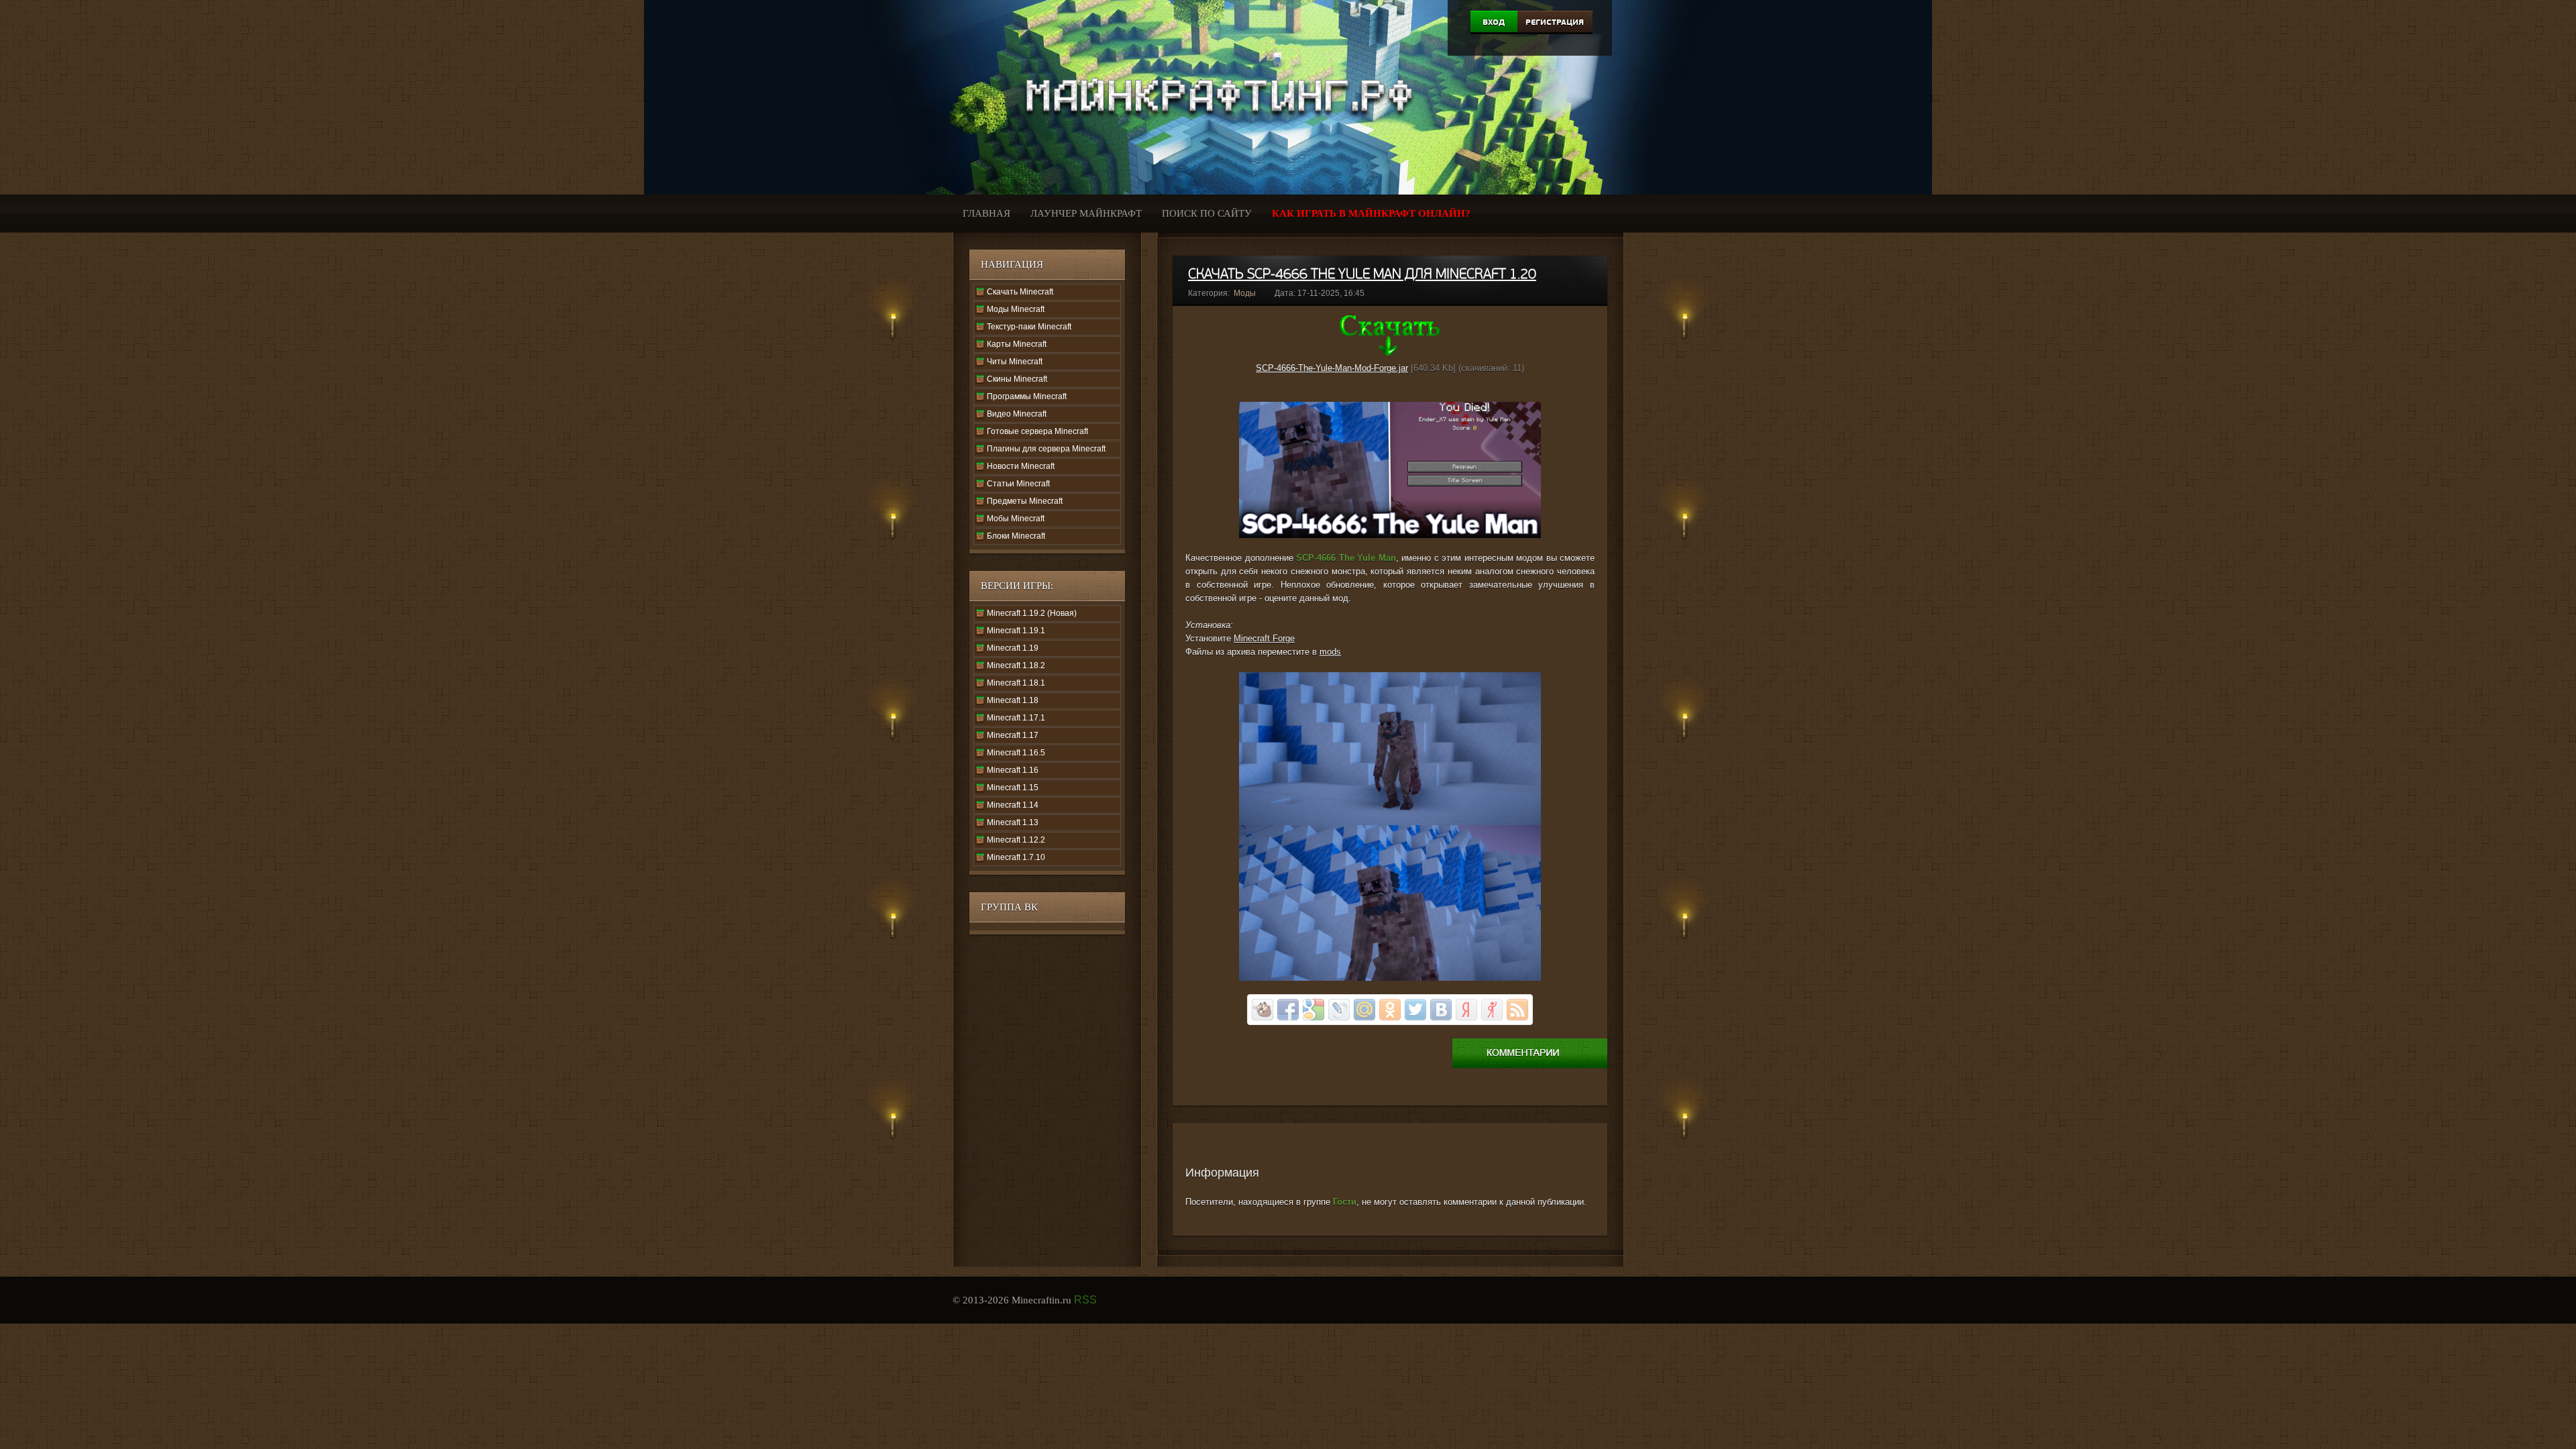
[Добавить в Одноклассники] (1390, 1010)
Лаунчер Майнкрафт (1086, 213)
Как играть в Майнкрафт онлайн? (1371, 213)
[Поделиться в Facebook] (1288, 1010)
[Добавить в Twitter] (1415, 1010)
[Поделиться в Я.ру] (1492, 1010)
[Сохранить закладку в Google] (1313, 1010)
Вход (1494, 22)
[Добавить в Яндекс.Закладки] (1466, 1010)
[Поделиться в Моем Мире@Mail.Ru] (1364, 1010)
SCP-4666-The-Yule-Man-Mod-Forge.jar (1332, 368)
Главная (986, 213)
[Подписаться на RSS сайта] (1517, 1010)
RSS (1085, 1300)
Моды (1245, 293)
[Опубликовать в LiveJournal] (1339, 1010)
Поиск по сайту (1207, 213)
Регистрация (1555, 22)
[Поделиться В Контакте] (1441, 1010)
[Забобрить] (1263, 1010)
